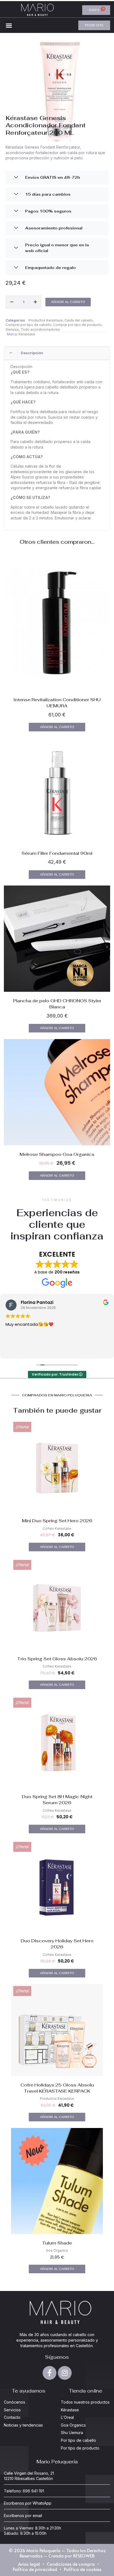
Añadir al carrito (68, 302)
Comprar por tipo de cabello (28, 325)
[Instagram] (65, 2373)
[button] (9, 25)
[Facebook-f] (50, 2373)
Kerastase (27, 334)
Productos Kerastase (46, 320)
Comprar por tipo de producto (77, 325)
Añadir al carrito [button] (57, 727)
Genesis (12, 329)
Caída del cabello (79, 320)
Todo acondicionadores (40, 329)
